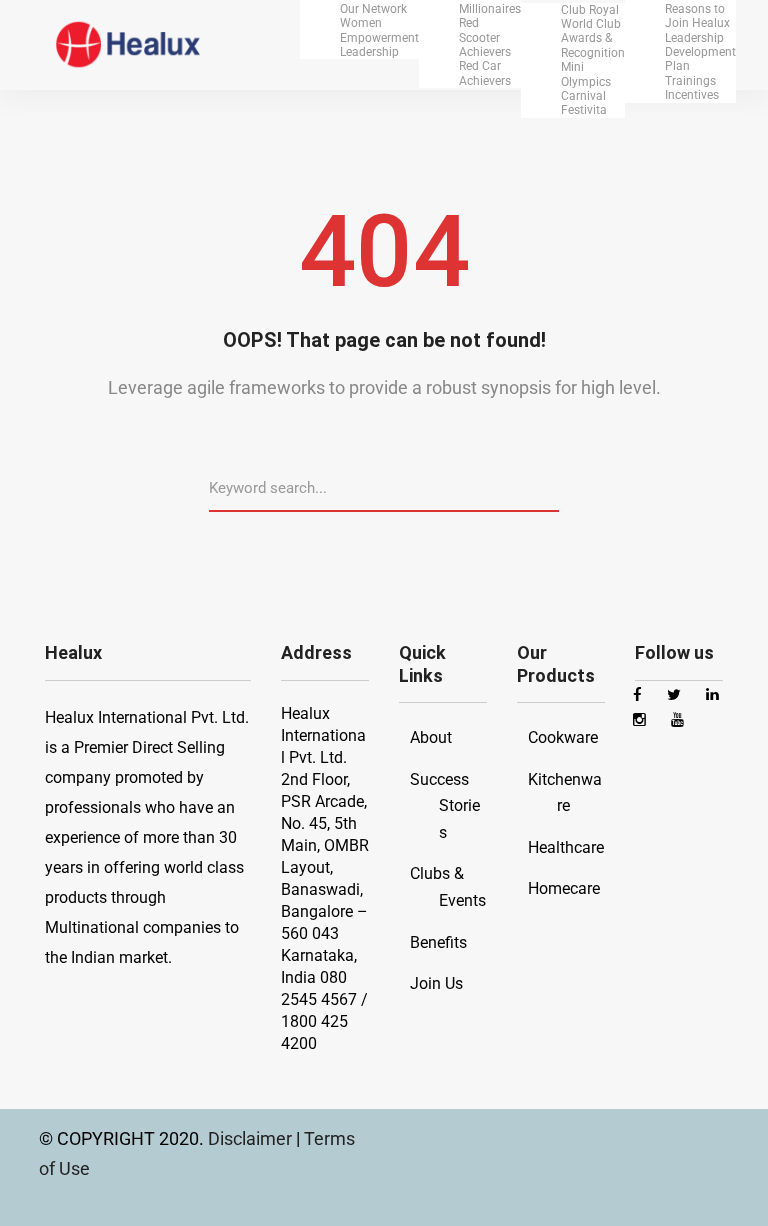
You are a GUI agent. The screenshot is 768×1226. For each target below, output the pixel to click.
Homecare (564, 888)
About (431, 737)
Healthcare (566, 847)
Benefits (438, 942)
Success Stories (445, 806)
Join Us (436, 983)
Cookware (563, 737)
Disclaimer (252, 1138)
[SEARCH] (551, 487)
